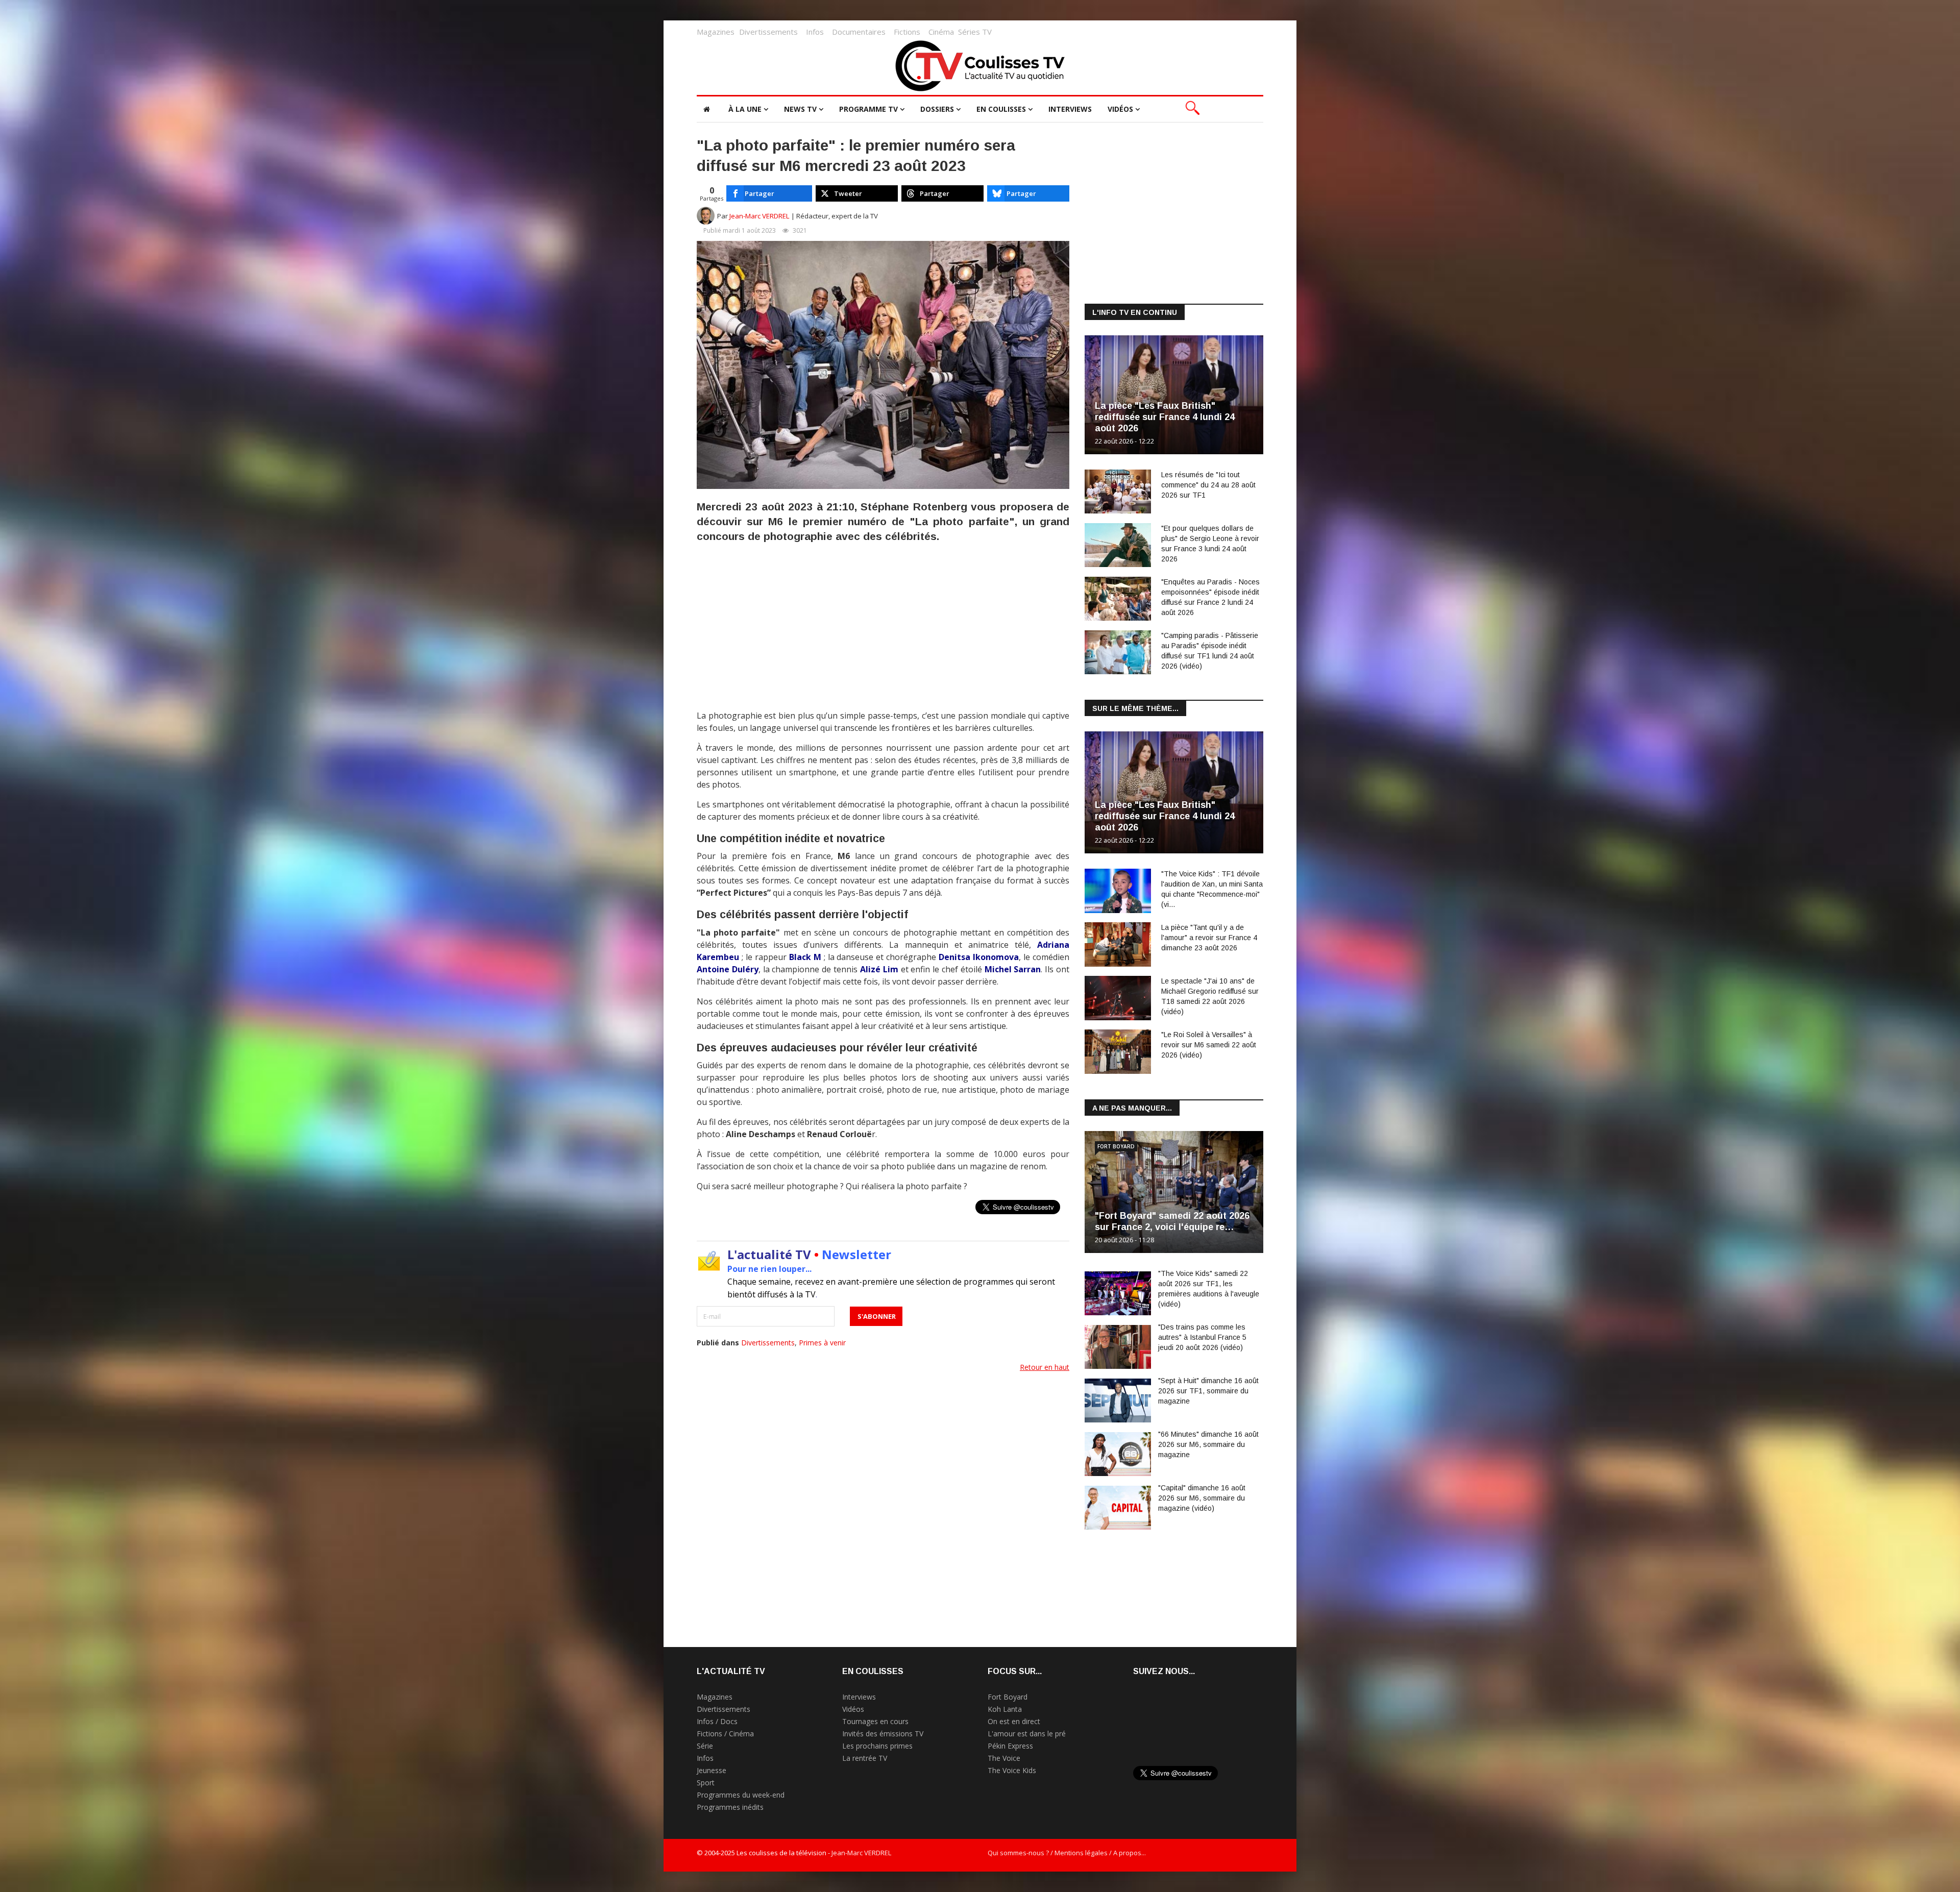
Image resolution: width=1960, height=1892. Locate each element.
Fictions (907, 32)
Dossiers (937, 109)
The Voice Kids (1012, 1770)
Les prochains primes (877, 1746)
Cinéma (941, 32)
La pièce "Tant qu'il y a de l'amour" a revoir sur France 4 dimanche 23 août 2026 (1209, 938)
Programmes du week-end (741, 1795)
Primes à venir (822, 1343)
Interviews (1070, 109)
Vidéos (1120, 109)
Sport (706, 1783)
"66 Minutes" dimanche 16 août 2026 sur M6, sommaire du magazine (1208, 1444)
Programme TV (868, 109)
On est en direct (1014, 1721)
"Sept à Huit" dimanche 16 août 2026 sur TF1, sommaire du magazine (1208, 1391)
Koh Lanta (1005, 1709)
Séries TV (975, 32)
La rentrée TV (865, 1758)
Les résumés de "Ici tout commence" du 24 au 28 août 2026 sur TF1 (1208, 485)
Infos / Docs (717, 1721)
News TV (800, 109)
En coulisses (1001, 109)
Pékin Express (1010, 1746)
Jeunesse (712, 1770)
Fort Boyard (1116, 1146)
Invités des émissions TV (883, 1734)
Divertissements (768, 32)
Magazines (716, 32)
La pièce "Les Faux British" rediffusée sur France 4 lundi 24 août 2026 (1165, 417)
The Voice (1004, 1758)
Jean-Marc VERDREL (759, 216)
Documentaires (859, 32)
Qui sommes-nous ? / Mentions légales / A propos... (1067, 1853)
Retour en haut (1045, 1367)
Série (705, 1746)
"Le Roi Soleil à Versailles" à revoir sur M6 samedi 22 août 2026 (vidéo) (1209, 1045)
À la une (745, 109)
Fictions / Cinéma (725, 1734)
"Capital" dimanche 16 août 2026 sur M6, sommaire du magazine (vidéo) (1202, 1498)
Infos (815, 32)
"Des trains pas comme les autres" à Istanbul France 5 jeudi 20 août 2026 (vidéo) (1202, 1337)
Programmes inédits (730, 1807)
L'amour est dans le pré (1027, 1734)
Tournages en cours (875, 1721)
